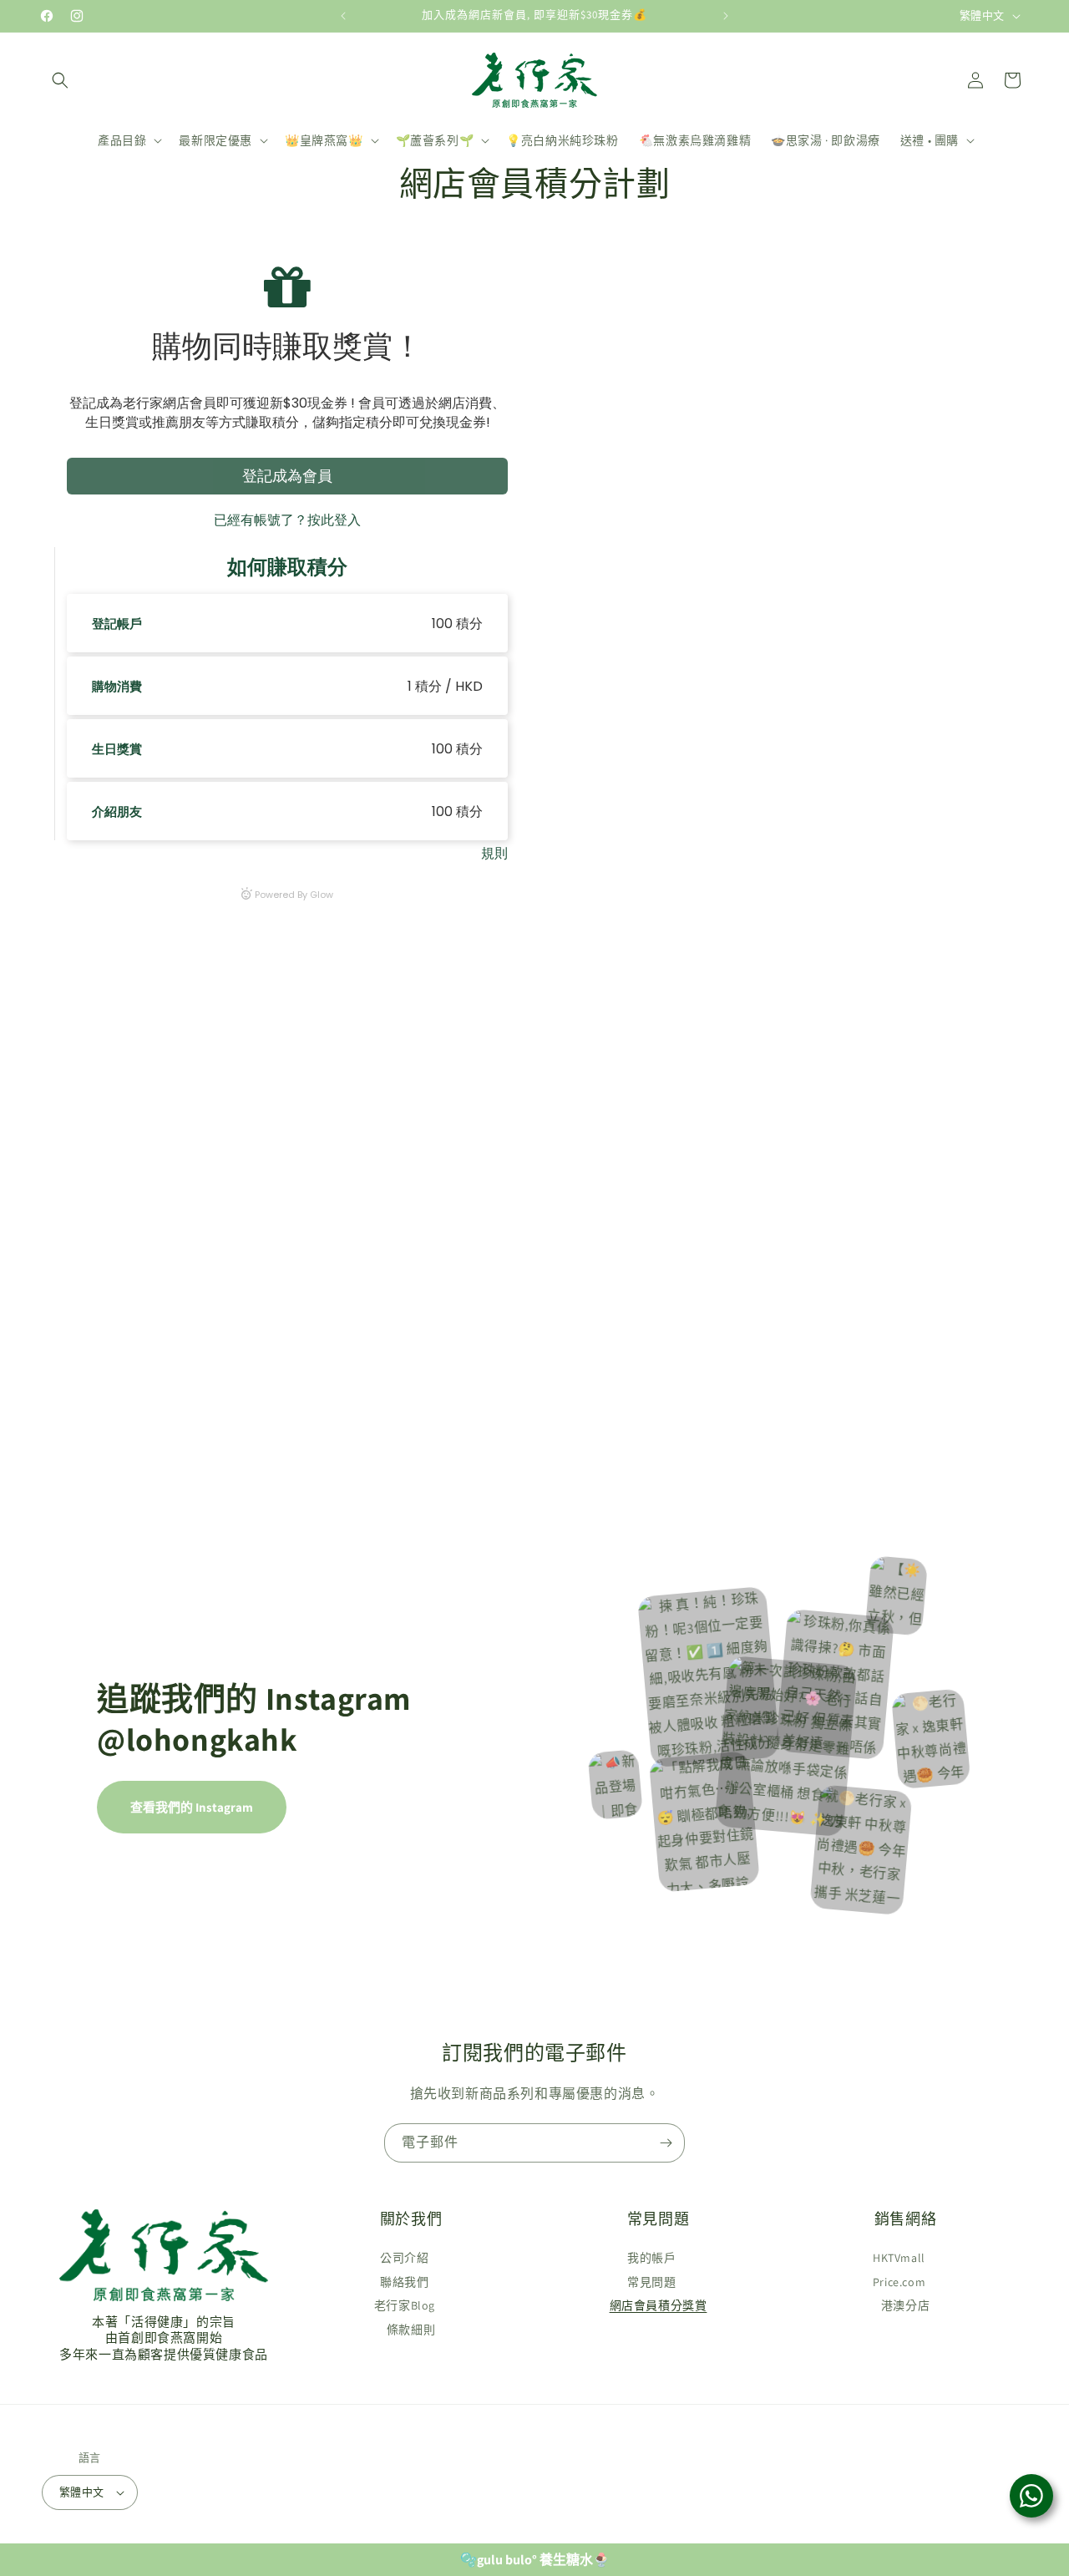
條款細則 (411, 2330)
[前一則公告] (343, 16)
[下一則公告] (726, 16)
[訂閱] (666, 2143)
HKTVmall (899, 2258)
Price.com (899, 2281)
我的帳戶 (651, 2258)
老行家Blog (405, 2305)
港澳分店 (905, 2305)
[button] (60, 80)
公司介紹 (404, 2258)
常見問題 (651, 2281)
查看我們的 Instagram (192, 1807)
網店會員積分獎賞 (659, 2305)
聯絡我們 (404, 2281)
